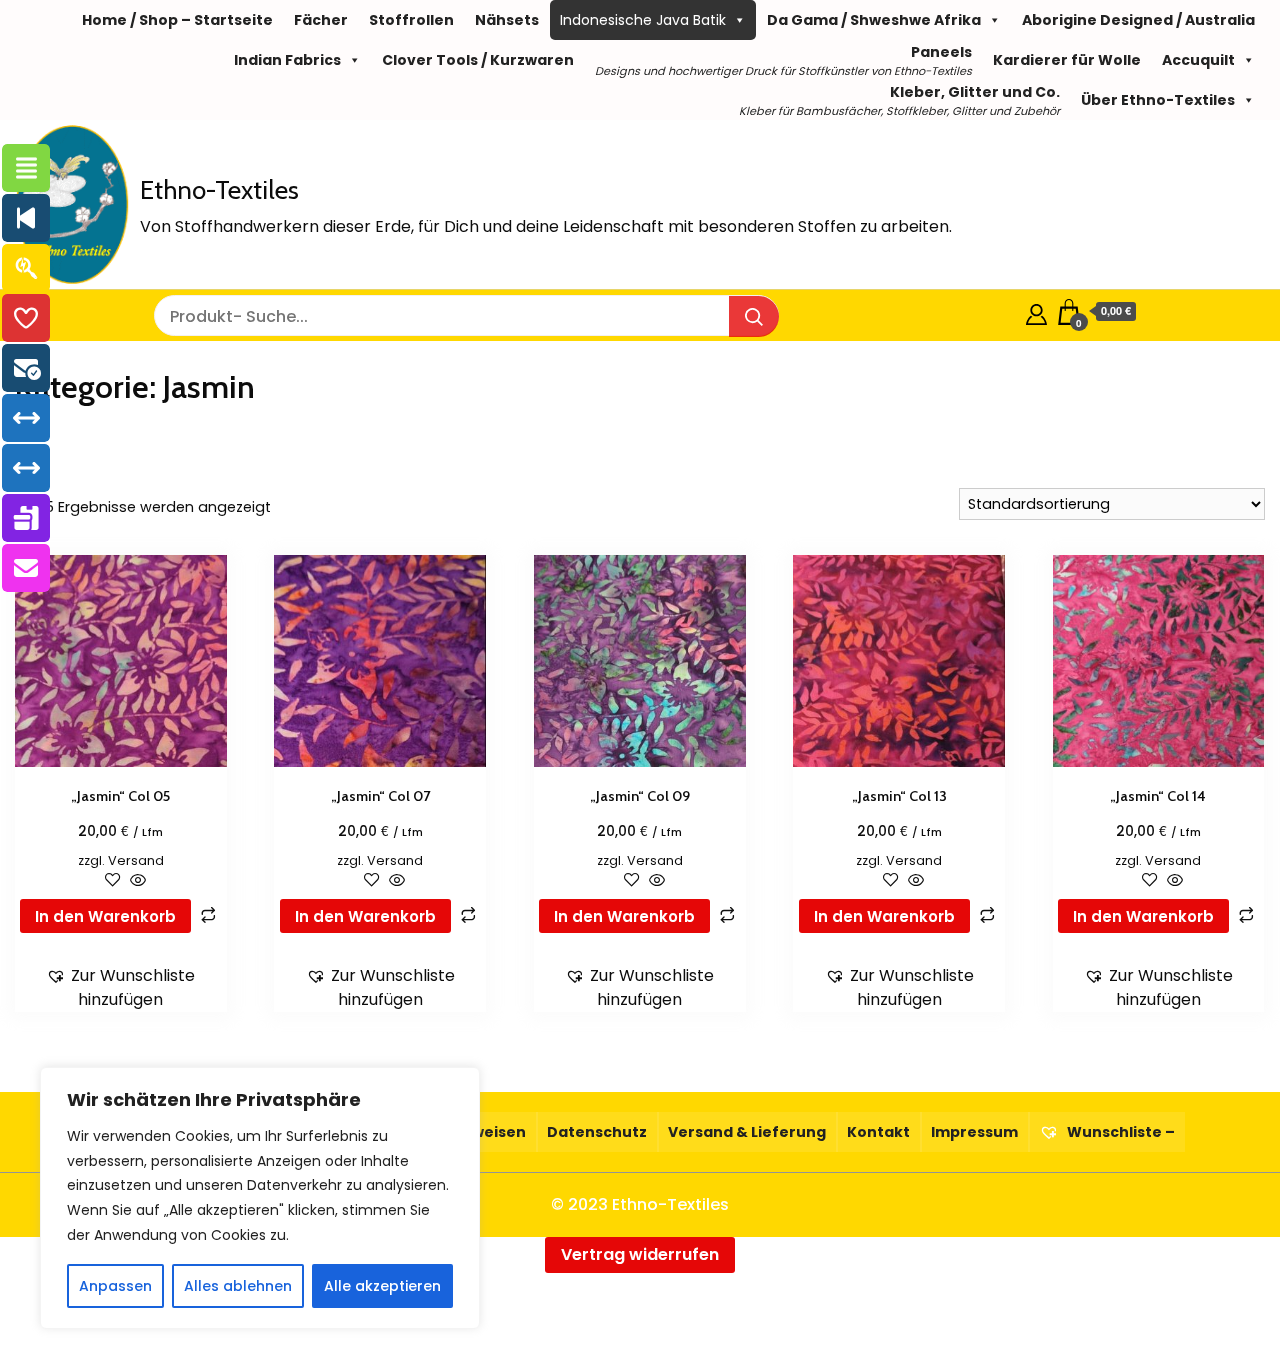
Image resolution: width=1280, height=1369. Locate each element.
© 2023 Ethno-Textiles (640, 1204)
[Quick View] (136, 881)
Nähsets (507, 20)
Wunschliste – (1119, 1132)
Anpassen (115, 1286)
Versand (136, 860)
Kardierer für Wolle (1067, 60)
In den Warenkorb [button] (105, 916)
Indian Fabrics (287, 60)
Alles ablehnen (238, 1286)
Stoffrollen (411, 20)
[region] (260, 1198)
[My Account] (1036, 311)
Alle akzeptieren (382, 1286)
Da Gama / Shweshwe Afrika (874, 20)
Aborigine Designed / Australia (1138, 20)
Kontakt (878, 1132)
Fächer (321, 20)
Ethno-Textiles (219, 190)
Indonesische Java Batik (643, 20)
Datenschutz (597, 1132)
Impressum (974, 1132)
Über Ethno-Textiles (1158, 100)
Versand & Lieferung (747, 1132)
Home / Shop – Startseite (177, 20)
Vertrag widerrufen (640, 1254)
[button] (121, 988)
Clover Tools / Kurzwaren (478, 60)
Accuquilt (1198, 60)
